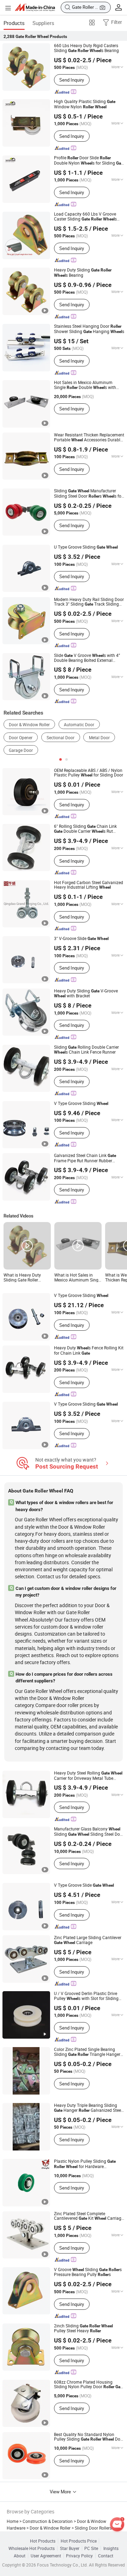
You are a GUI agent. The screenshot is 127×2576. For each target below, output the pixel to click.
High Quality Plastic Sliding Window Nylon (85, 104)
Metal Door (99, 738)
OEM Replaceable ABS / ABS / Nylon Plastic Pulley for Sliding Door (89, 773)
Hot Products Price (79, 2541)
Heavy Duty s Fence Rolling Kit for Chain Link (89, 1350)
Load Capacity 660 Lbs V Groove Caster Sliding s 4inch (85, 217)
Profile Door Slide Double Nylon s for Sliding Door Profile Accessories (89, 161)
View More (61, 2492)
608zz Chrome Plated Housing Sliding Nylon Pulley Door (89, 2385)
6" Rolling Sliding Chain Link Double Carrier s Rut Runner (85, 829)
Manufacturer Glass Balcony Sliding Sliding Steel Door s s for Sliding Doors (89, 1832)
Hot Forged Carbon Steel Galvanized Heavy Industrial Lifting (89, 885)
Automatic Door (79, 725)
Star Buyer (70, 2548)
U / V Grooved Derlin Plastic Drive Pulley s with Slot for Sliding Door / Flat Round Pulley (86, 1996)
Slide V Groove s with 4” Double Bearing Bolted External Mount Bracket (87, 658)
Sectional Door (61, 738)
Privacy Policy (79, 2556)
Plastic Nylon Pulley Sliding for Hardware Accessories (85, 2164)
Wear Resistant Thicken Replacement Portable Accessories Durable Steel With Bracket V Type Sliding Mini (89, 437)
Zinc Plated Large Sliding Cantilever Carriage (88, 1940)
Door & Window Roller (29, 725)
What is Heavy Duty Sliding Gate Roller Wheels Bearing (22, 1277)
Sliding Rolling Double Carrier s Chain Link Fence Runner (86, 1050)
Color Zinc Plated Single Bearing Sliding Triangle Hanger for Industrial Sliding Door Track (87, 2052)
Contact (106, 2556)
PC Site (91, 2548)
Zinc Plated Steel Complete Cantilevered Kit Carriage (89, 2216)
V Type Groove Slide (84, 1885)
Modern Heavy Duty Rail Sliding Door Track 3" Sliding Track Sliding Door (89, 602)
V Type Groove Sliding (81, 1104)
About (20, 2556)
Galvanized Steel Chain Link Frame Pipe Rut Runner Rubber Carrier (85, 1158)
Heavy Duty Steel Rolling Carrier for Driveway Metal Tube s (88, 1776)
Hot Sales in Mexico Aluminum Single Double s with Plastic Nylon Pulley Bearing (85, 385)
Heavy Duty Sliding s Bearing (83, 273)
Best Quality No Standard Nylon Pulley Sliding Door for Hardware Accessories (89, 2437)
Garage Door (21, 750)
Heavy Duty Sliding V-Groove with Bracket (86, 993)
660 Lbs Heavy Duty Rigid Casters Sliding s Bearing (86, 48)
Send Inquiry (72, 80)
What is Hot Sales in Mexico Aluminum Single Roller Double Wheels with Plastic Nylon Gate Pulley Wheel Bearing (78, 1277)
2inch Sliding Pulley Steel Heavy (83, 2328)
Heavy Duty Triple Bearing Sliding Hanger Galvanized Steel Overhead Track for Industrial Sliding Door (88, 2108)
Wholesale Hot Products (32, 2548)
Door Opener (21, 738)
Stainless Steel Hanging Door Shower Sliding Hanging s (89, 329)
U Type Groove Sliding (86, 547)
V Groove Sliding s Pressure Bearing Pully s (88, 2272)
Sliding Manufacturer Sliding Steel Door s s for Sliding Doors (88, 494)
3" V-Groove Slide (81, 939)
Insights (111, 2548)
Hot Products (43, 2541)
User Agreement (46, 2556)
